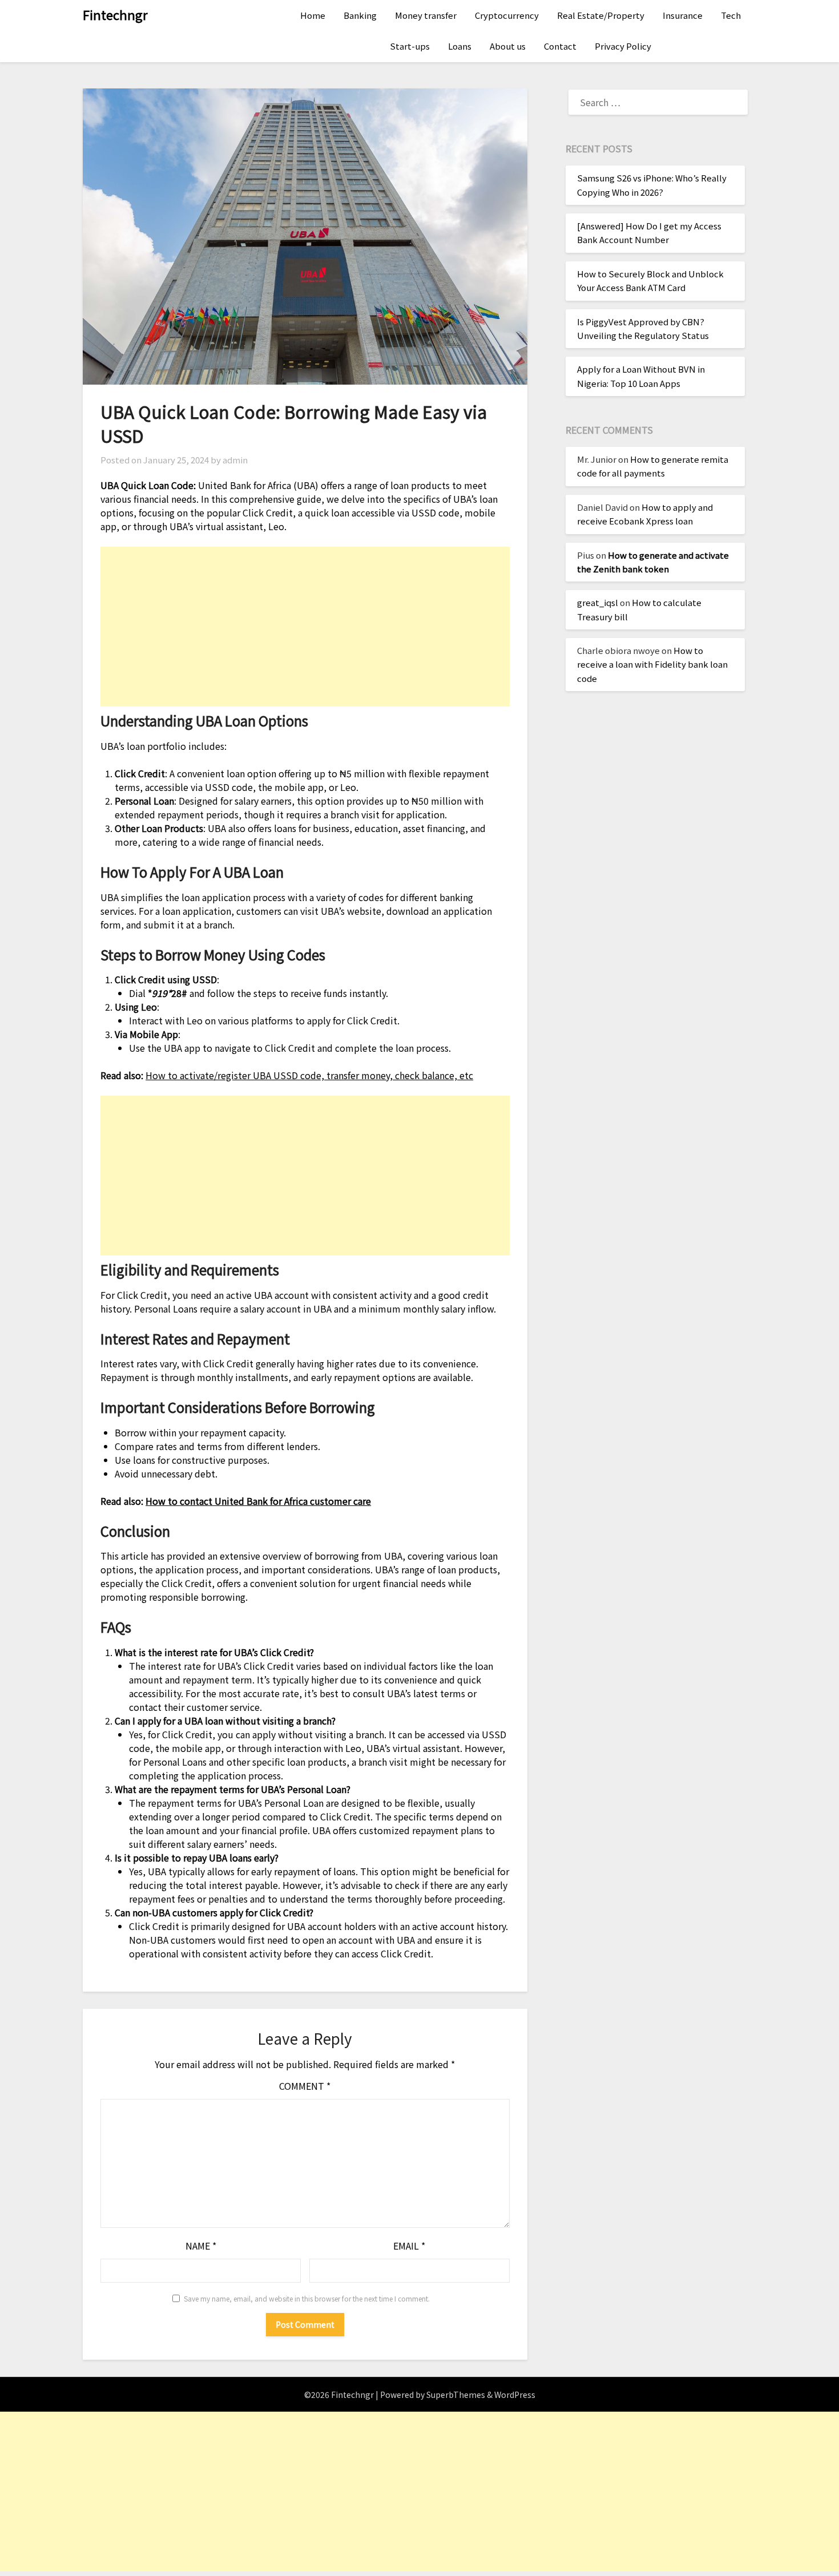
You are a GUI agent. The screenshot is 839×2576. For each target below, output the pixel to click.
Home (313, 15)
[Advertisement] (305, 627)
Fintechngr (115, 14)
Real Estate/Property (601, 15)
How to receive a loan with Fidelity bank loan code (652, 664)
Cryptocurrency (507, 15)
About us (508, 46)
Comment (305, 2086)
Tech (731, 15)
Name (201, 2246)
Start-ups (410, 46)
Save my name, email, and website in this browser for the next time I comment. (307, 2298)
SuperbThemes (456, 2395)
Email (409, 2246)
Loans (460, 46)
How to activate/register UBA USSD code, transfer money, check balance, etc (309, 1075)
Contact (560, 46)
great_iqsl (598, 602)
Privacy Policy (623, 46)
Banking (360, 15)
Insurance (683, 15)
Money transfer (426, 15)
